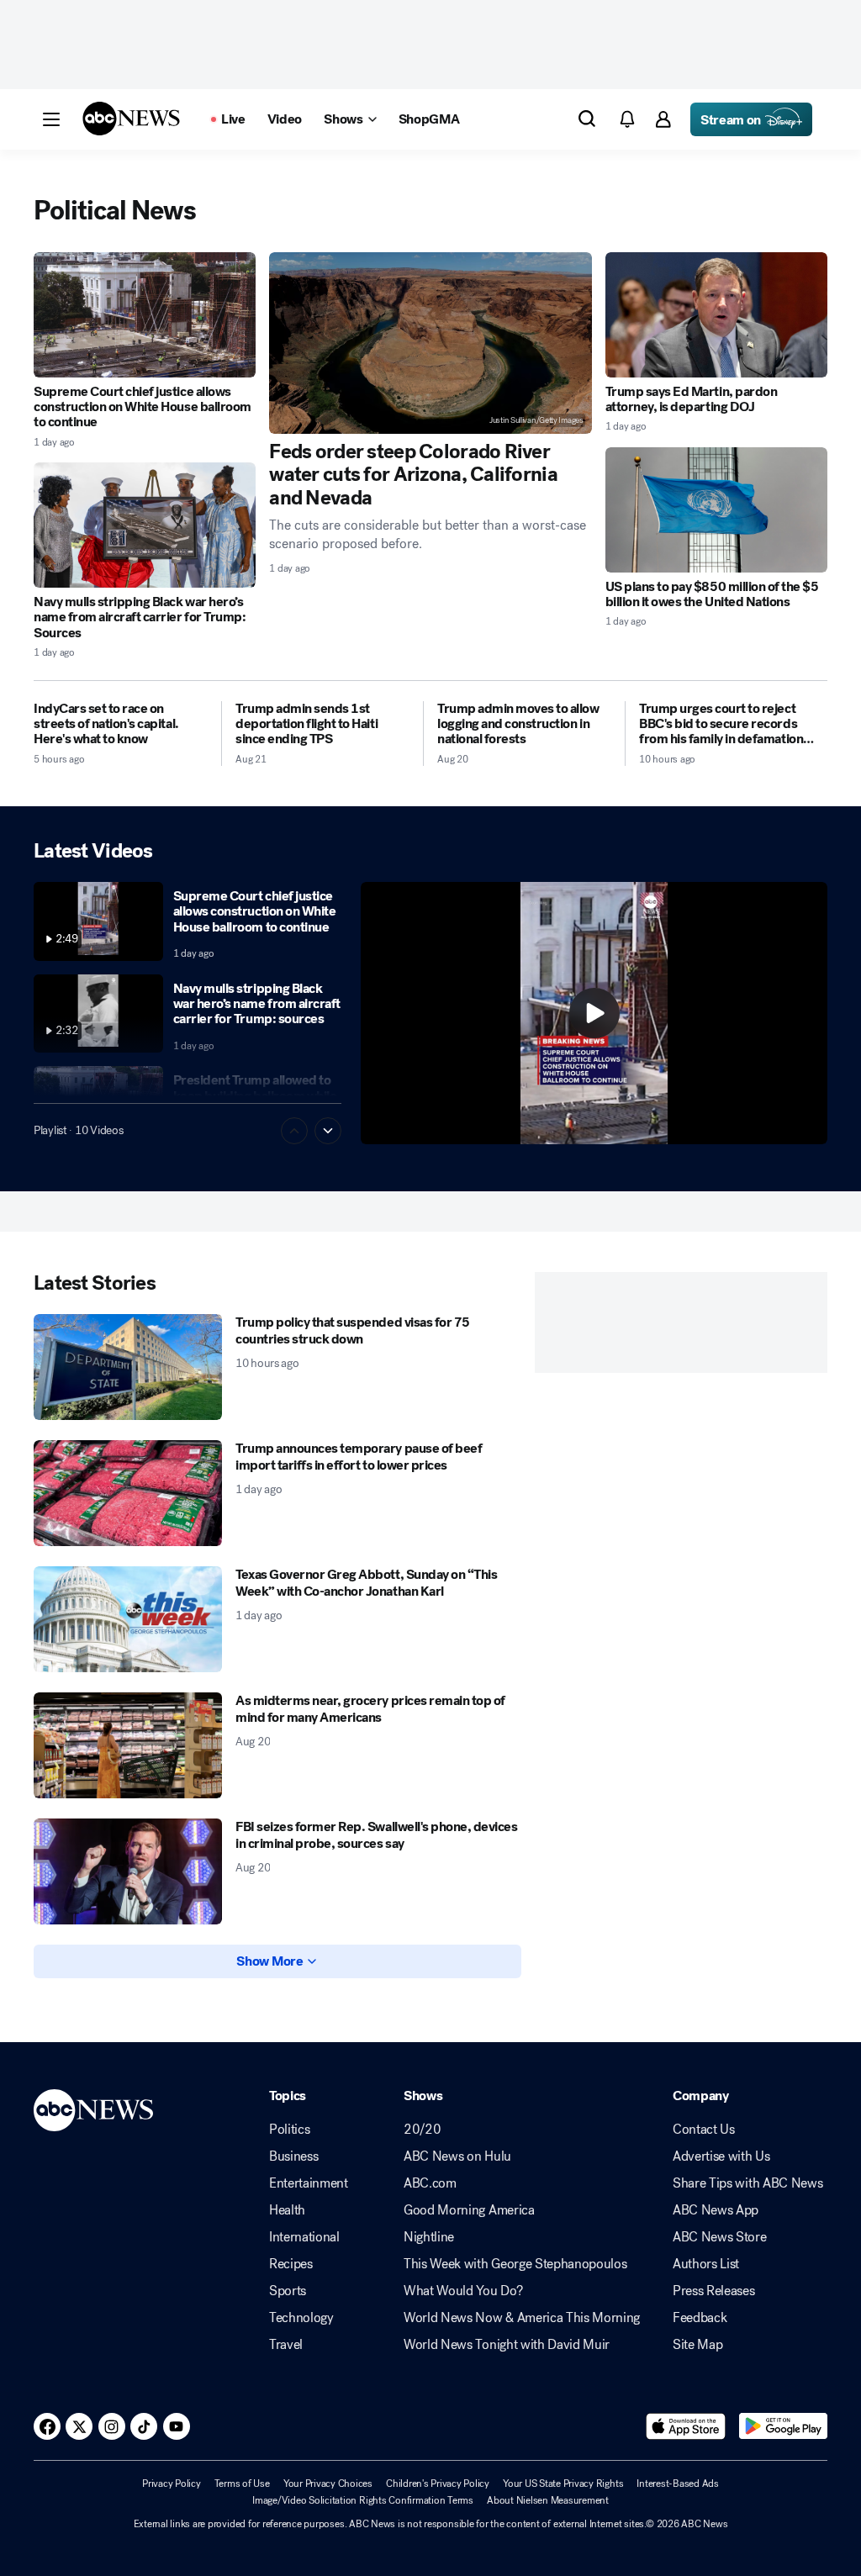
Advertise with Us (721, 2156)
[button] (51, 119)
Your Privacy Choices (328, 2484)
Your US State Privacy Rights (563, 2484)
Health (287, 2210)
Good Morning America (469, 2210)
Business (293, 2156)
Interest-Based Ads (678, 2484)
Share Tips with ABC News (747, 2183)
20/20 (422, 2130)
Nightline (429, 2237)
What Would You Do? (463, 2291)
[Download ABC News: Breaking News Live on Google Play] (783, 2426)
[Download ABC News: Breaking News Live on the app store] (686, 2426)
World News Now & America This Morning (522, 2318)
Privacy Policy (172, 2484)
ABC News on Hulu (457, 2156)
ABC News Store (720, 2237)
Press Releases (714, 2291)
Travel (286, 2345)
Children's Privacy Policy (438, 2484)
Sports (288, 2291)
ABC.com (430, 2183)
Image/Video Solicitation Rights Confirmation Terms (363, 2500)
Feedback (700, 2318)
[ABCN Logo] (131, 119)
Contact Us (704, 2130)
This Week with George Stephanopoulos (515, 2264)
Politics (289, 2130)
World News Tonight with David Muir (507, 2345)
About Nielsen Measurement (548, 2500)
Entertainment (309, 2183)
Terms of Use (242, 2484)
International (304, 2237)
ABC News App (716, 2210)
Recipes (291, 2264)
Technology (301, 2318)
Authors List (706, 2264)
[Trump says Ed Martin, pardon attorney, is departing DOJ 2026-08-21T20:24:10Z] (716, 315)
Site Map (697, 2345)
